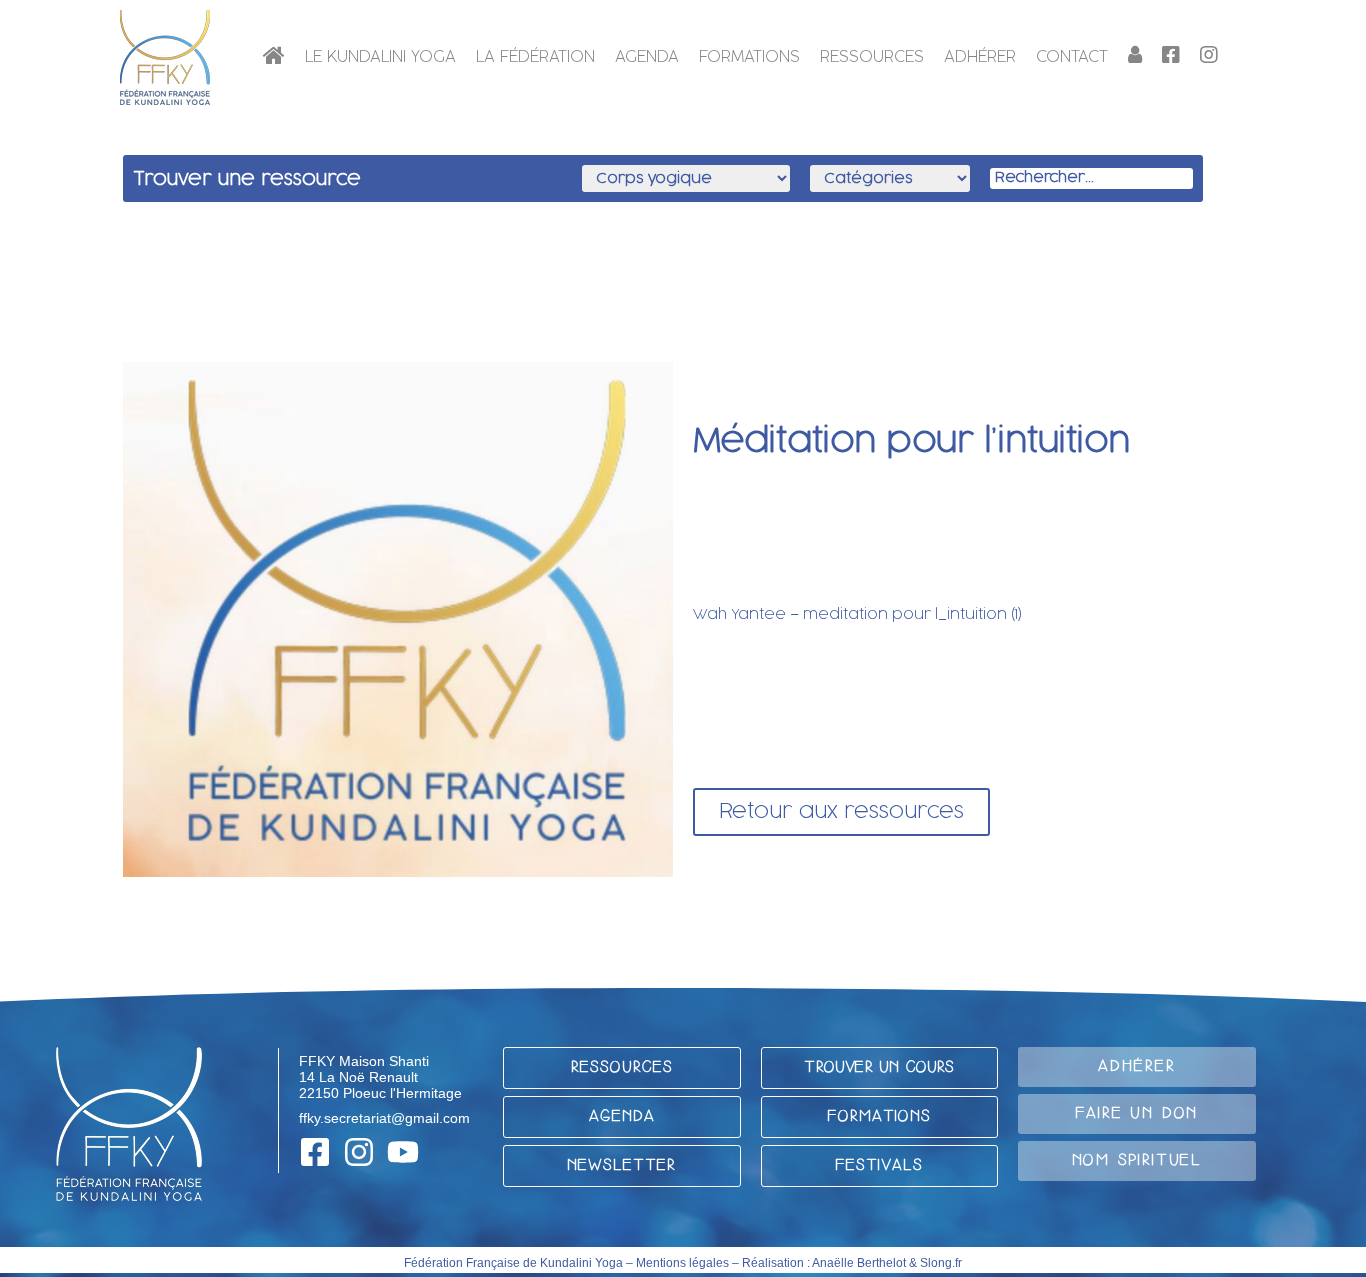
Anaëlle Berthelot (859, 1263)
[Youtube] (403, 1152)
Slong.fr (941, 1263)
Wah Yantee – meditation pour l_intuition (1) (857, 614)
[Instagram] (359, 1152)
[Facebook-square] (315, 1152)
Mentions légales (682, 1263)
